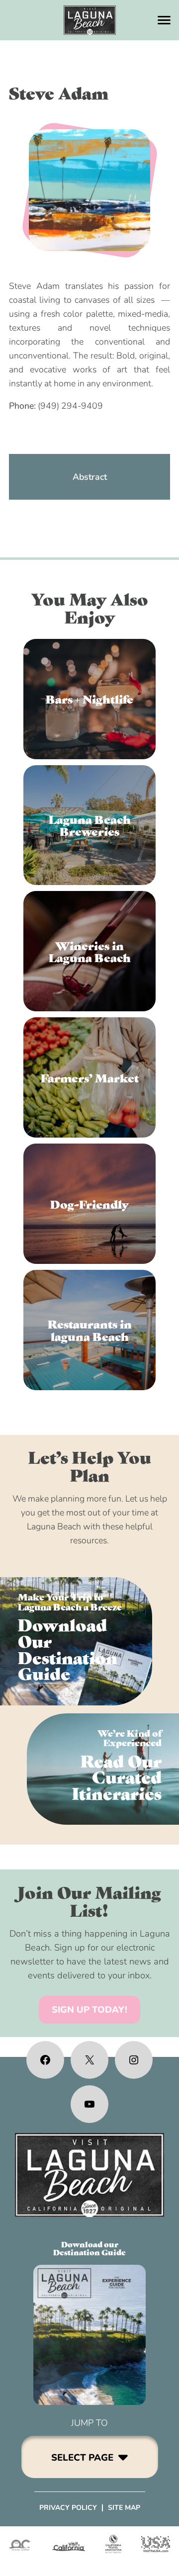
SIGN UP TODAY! (89, 2010)
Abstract (90, 477)
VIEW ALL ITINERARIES (103, 1769)
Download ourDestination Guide (89, 2248)
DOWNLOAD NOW (76, 1641)
